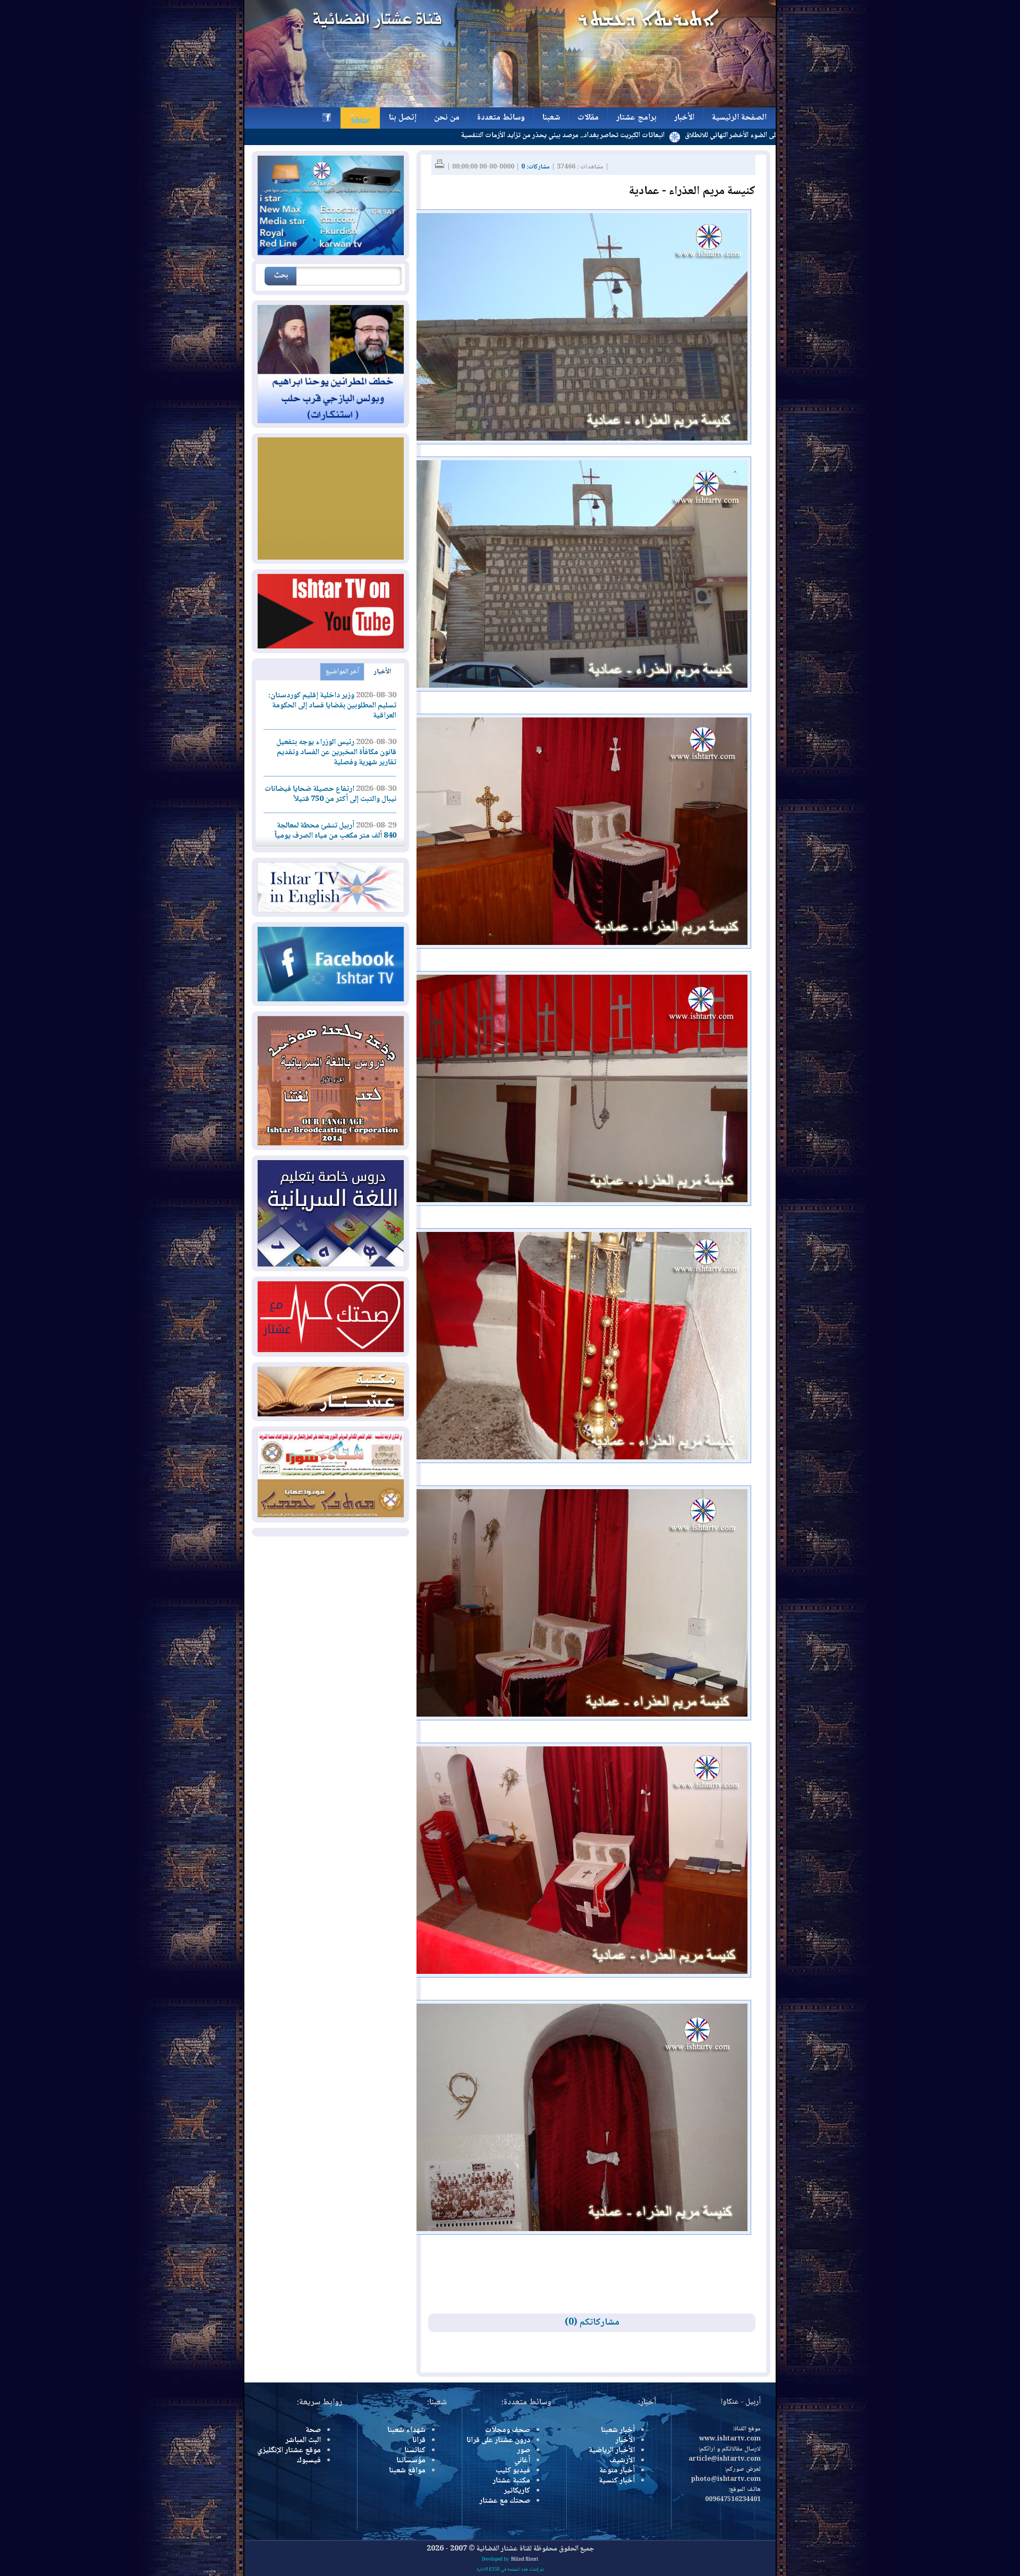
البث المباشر (303, 2440)
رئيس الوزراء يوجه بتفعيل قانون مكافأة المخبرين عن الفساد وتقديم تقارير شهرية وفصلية (336, 753)
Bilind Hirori (525, 2560)
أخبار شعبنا (618, 2430)
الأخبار (382, 672)
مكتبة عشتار (511, 2481)
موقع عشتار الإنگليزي (289, 2451)
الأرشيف (622, 2461)
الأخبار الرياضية (612, 2451)
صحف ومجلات (508, 2430)
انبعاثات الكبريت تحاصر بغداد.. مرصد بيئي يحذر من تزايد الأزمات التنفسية (674, 136)
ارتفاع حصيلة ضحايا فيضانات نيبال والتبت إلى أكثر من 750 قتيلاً (330, 794)
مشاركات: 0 (535, 167)
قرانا (419, 2440)
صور (524, 2451)
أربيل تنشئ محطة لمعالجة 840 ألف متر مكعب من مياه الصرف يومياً (335, 831)
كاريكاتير (517, 2491)
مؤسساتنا (411, 2461)
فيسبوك (309, 2461)
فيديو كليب (513, 2471)
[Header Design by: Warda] (510, 106)
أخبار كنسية (617, 2481)
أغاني (522, 2461)
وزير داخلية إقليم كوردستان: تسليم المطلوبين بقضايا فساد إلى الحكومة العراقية (332, 706)
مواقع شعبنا (407, 2471)
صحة (313, 2430)
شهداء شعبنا (406, 2430)
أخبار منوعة (617, 2471)
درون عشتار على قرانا (498, 2440)
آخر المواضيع (342, 672)
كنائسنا (415, 2451)
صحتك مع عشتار (505, 2501)
